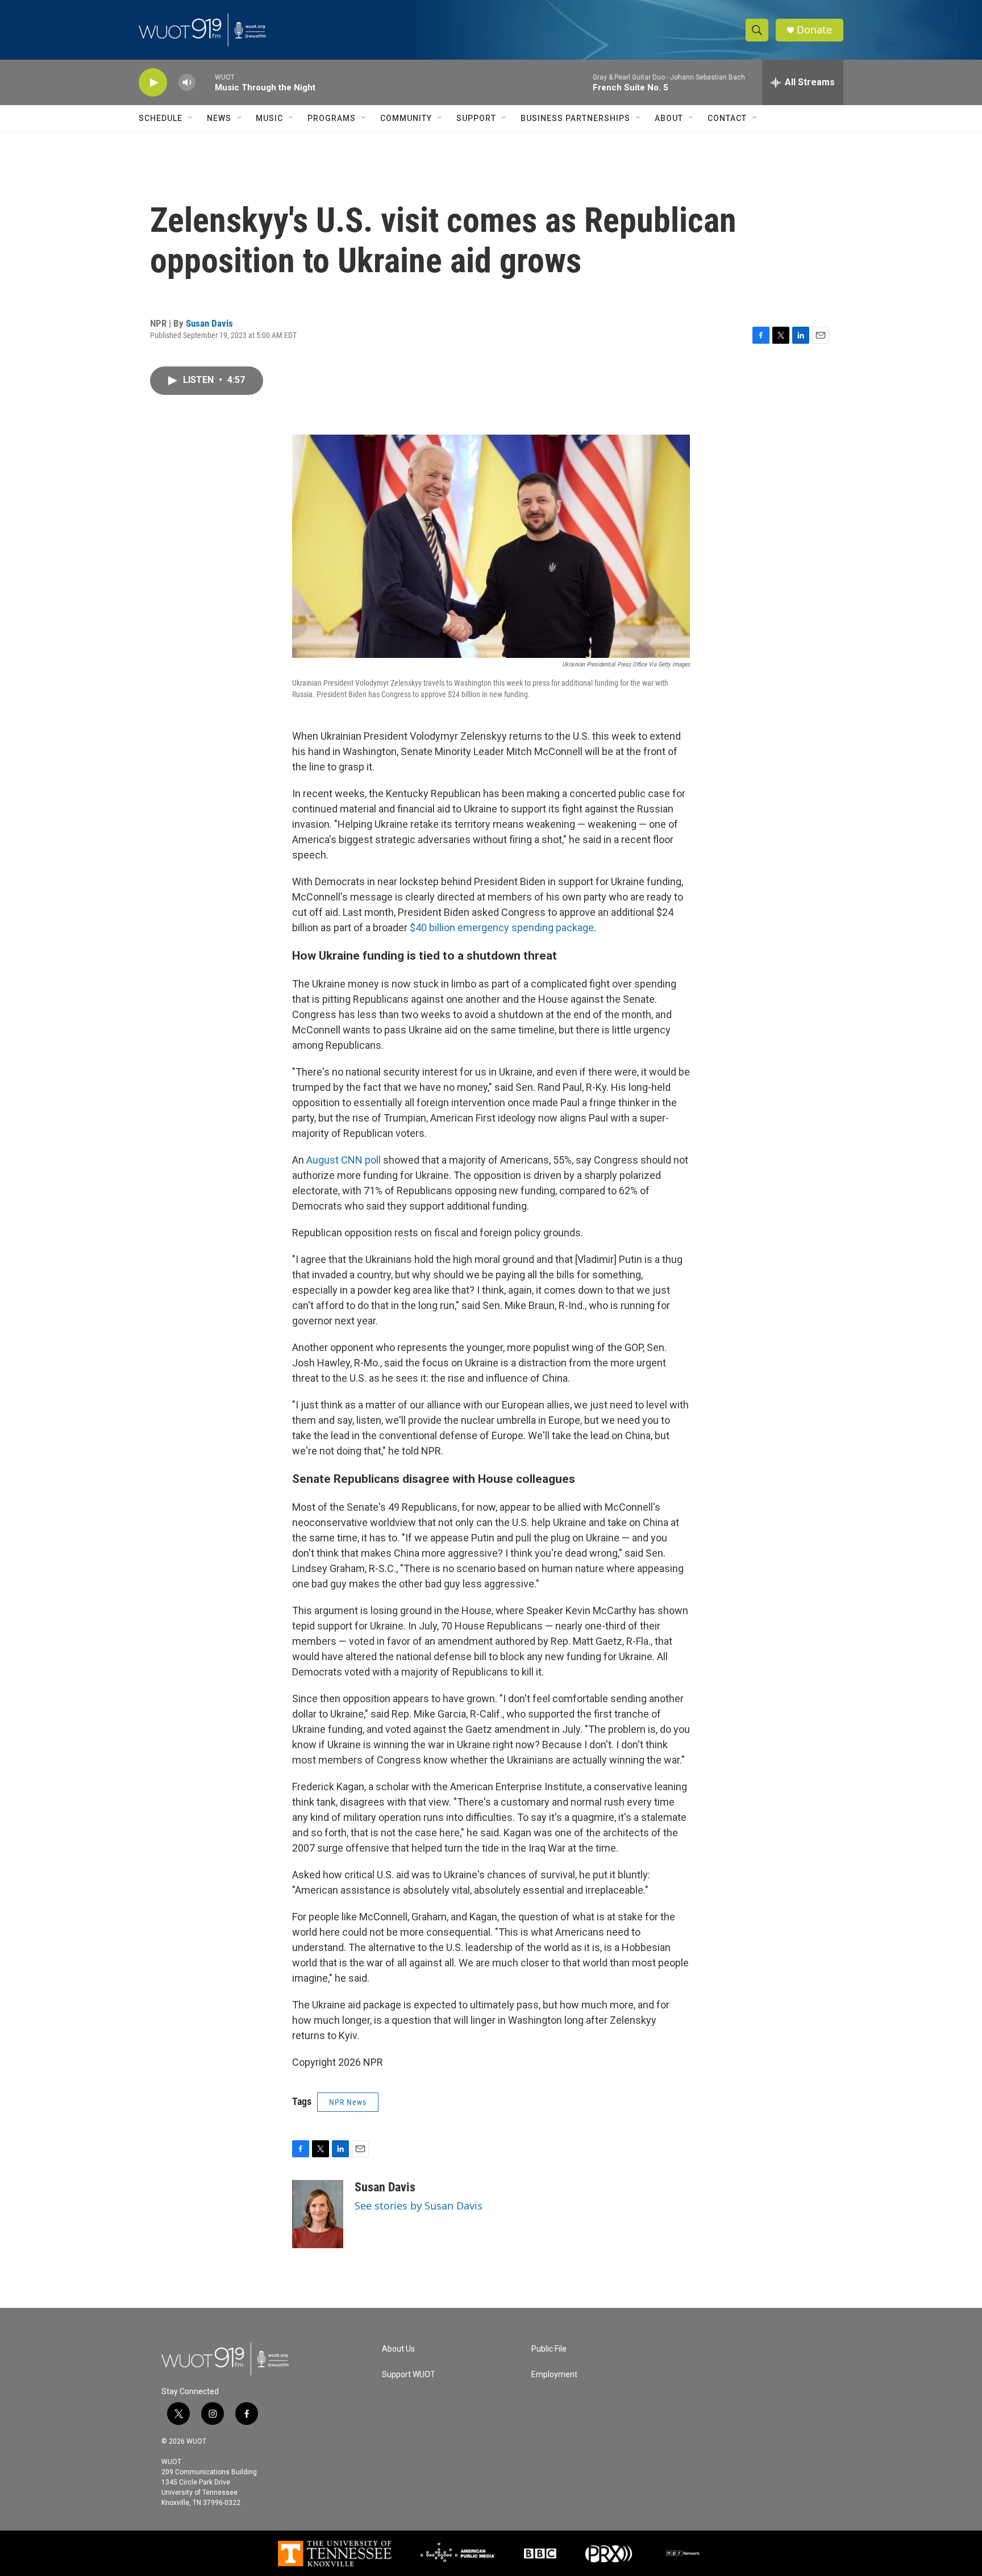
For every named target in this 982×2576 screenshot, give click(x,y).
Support (476, 118)
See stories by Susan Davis (419, 2206)
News (219, 118)
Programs (332, 118)
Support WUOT (409, 2375)
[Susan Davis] (318, 2214)
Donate (814, 30)
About (669, 118)
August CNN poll (344, 1160)
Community (406, 118)
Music (269, 118)
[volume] (187, 83)
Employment (554, 2375)
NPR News (348, 2102)
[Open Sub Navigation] (191, 118)
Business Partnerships (575, 118)
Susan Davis (209, 323)
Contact (727, 118)
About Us (398, 2349)
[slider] (205, 82)
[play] (153, 83)
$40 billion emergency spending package (502, 928)
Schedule (161, 118)
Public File (549, 2349)
